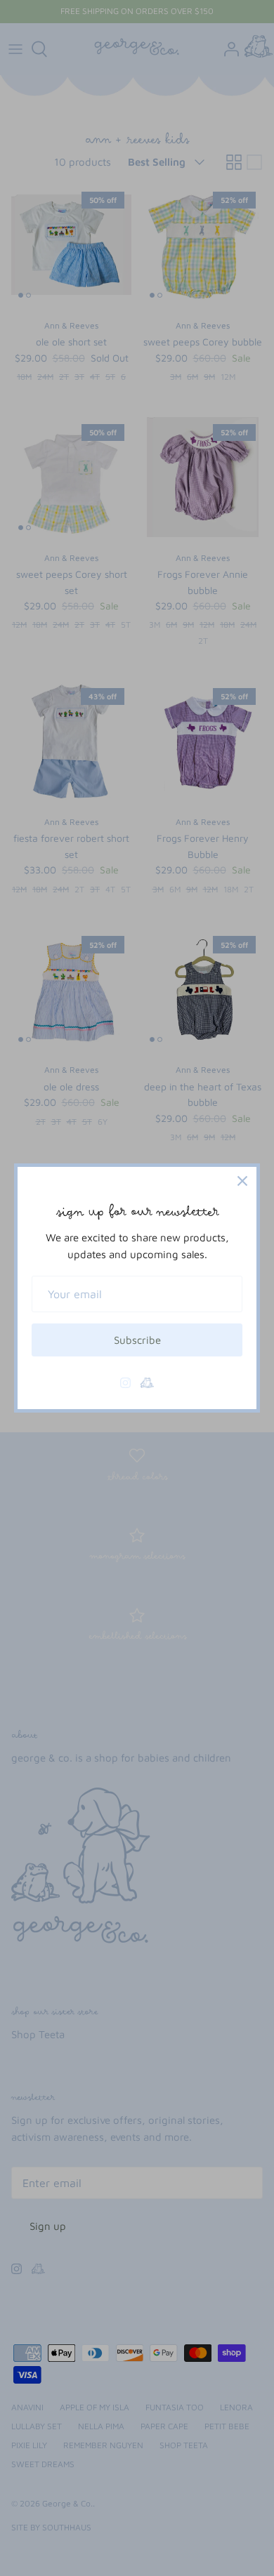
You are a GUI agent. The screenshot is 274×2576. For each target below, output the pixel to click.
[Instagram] (125, 1383)
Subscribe (137, 1340)
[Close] (242, 1181)
